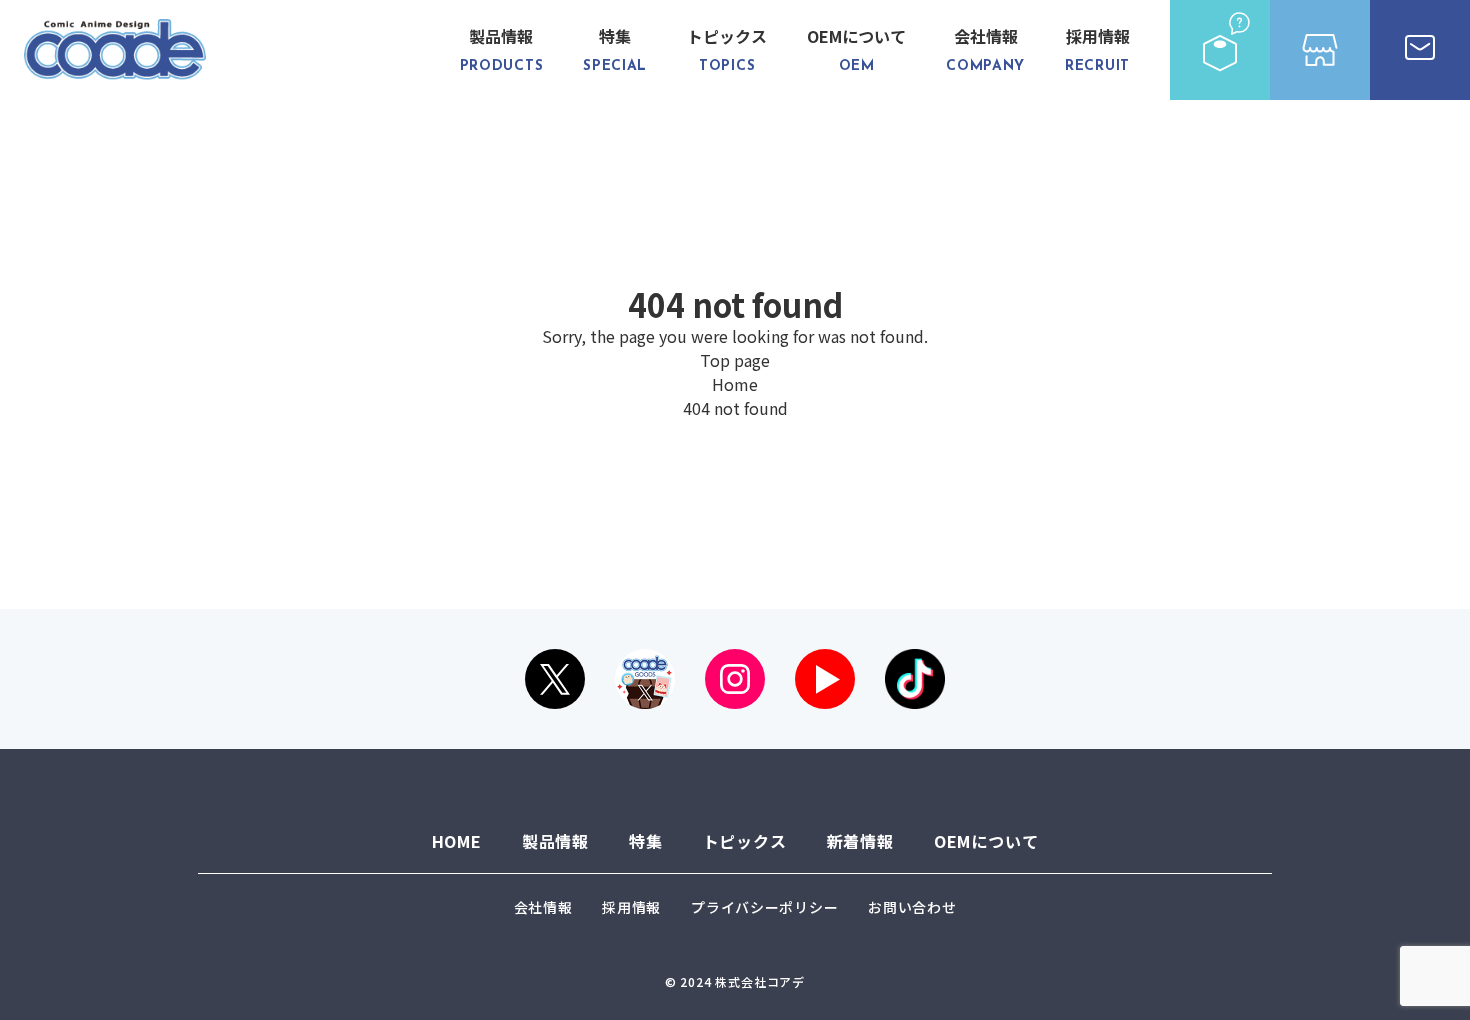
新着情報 (860, 841)
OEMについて (856, 49)
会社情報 (985, 49)
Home (735, 384)
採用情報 (1097, 49)
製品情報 (502, 49)
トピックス (727, 49)
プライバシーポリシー (764, 907)
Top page (735, 360)
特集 (615, 49)
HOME (457, 841)
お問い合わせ (912, 907)
